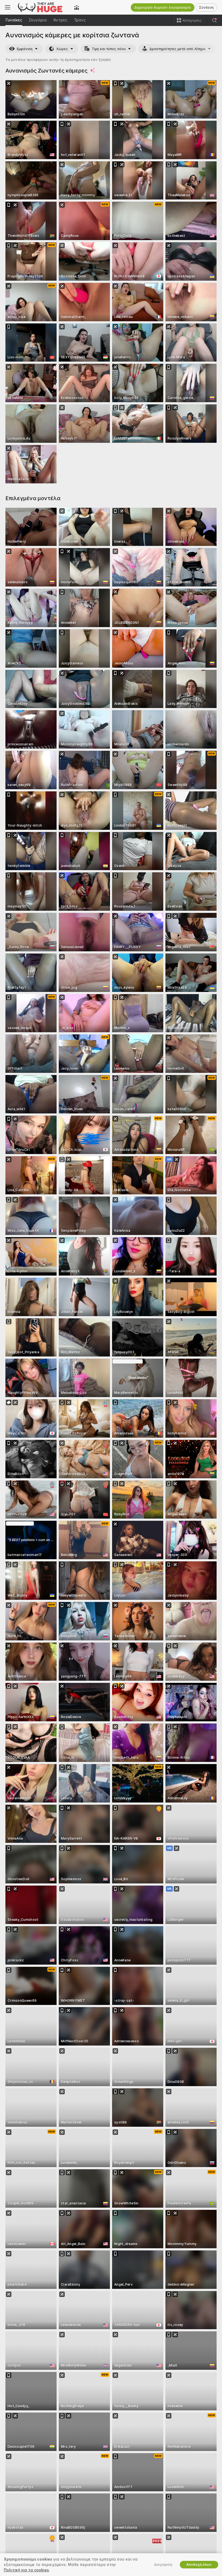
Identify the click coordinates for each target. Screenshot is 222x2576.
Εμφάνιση (25, 49)
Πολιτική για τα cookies (26, 2570)
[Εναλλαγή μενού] (8, 7)
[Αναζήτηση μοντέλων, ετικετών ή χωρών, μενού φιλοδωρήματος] (214, 20)
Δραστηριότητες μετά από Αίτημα (177, 49)
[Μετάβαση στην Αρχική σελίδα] (42, 7)
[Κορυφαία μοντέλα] (77, 7)
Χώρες (62, 49)
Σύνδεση (206, 7)
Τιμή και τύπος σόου (109, 49)
